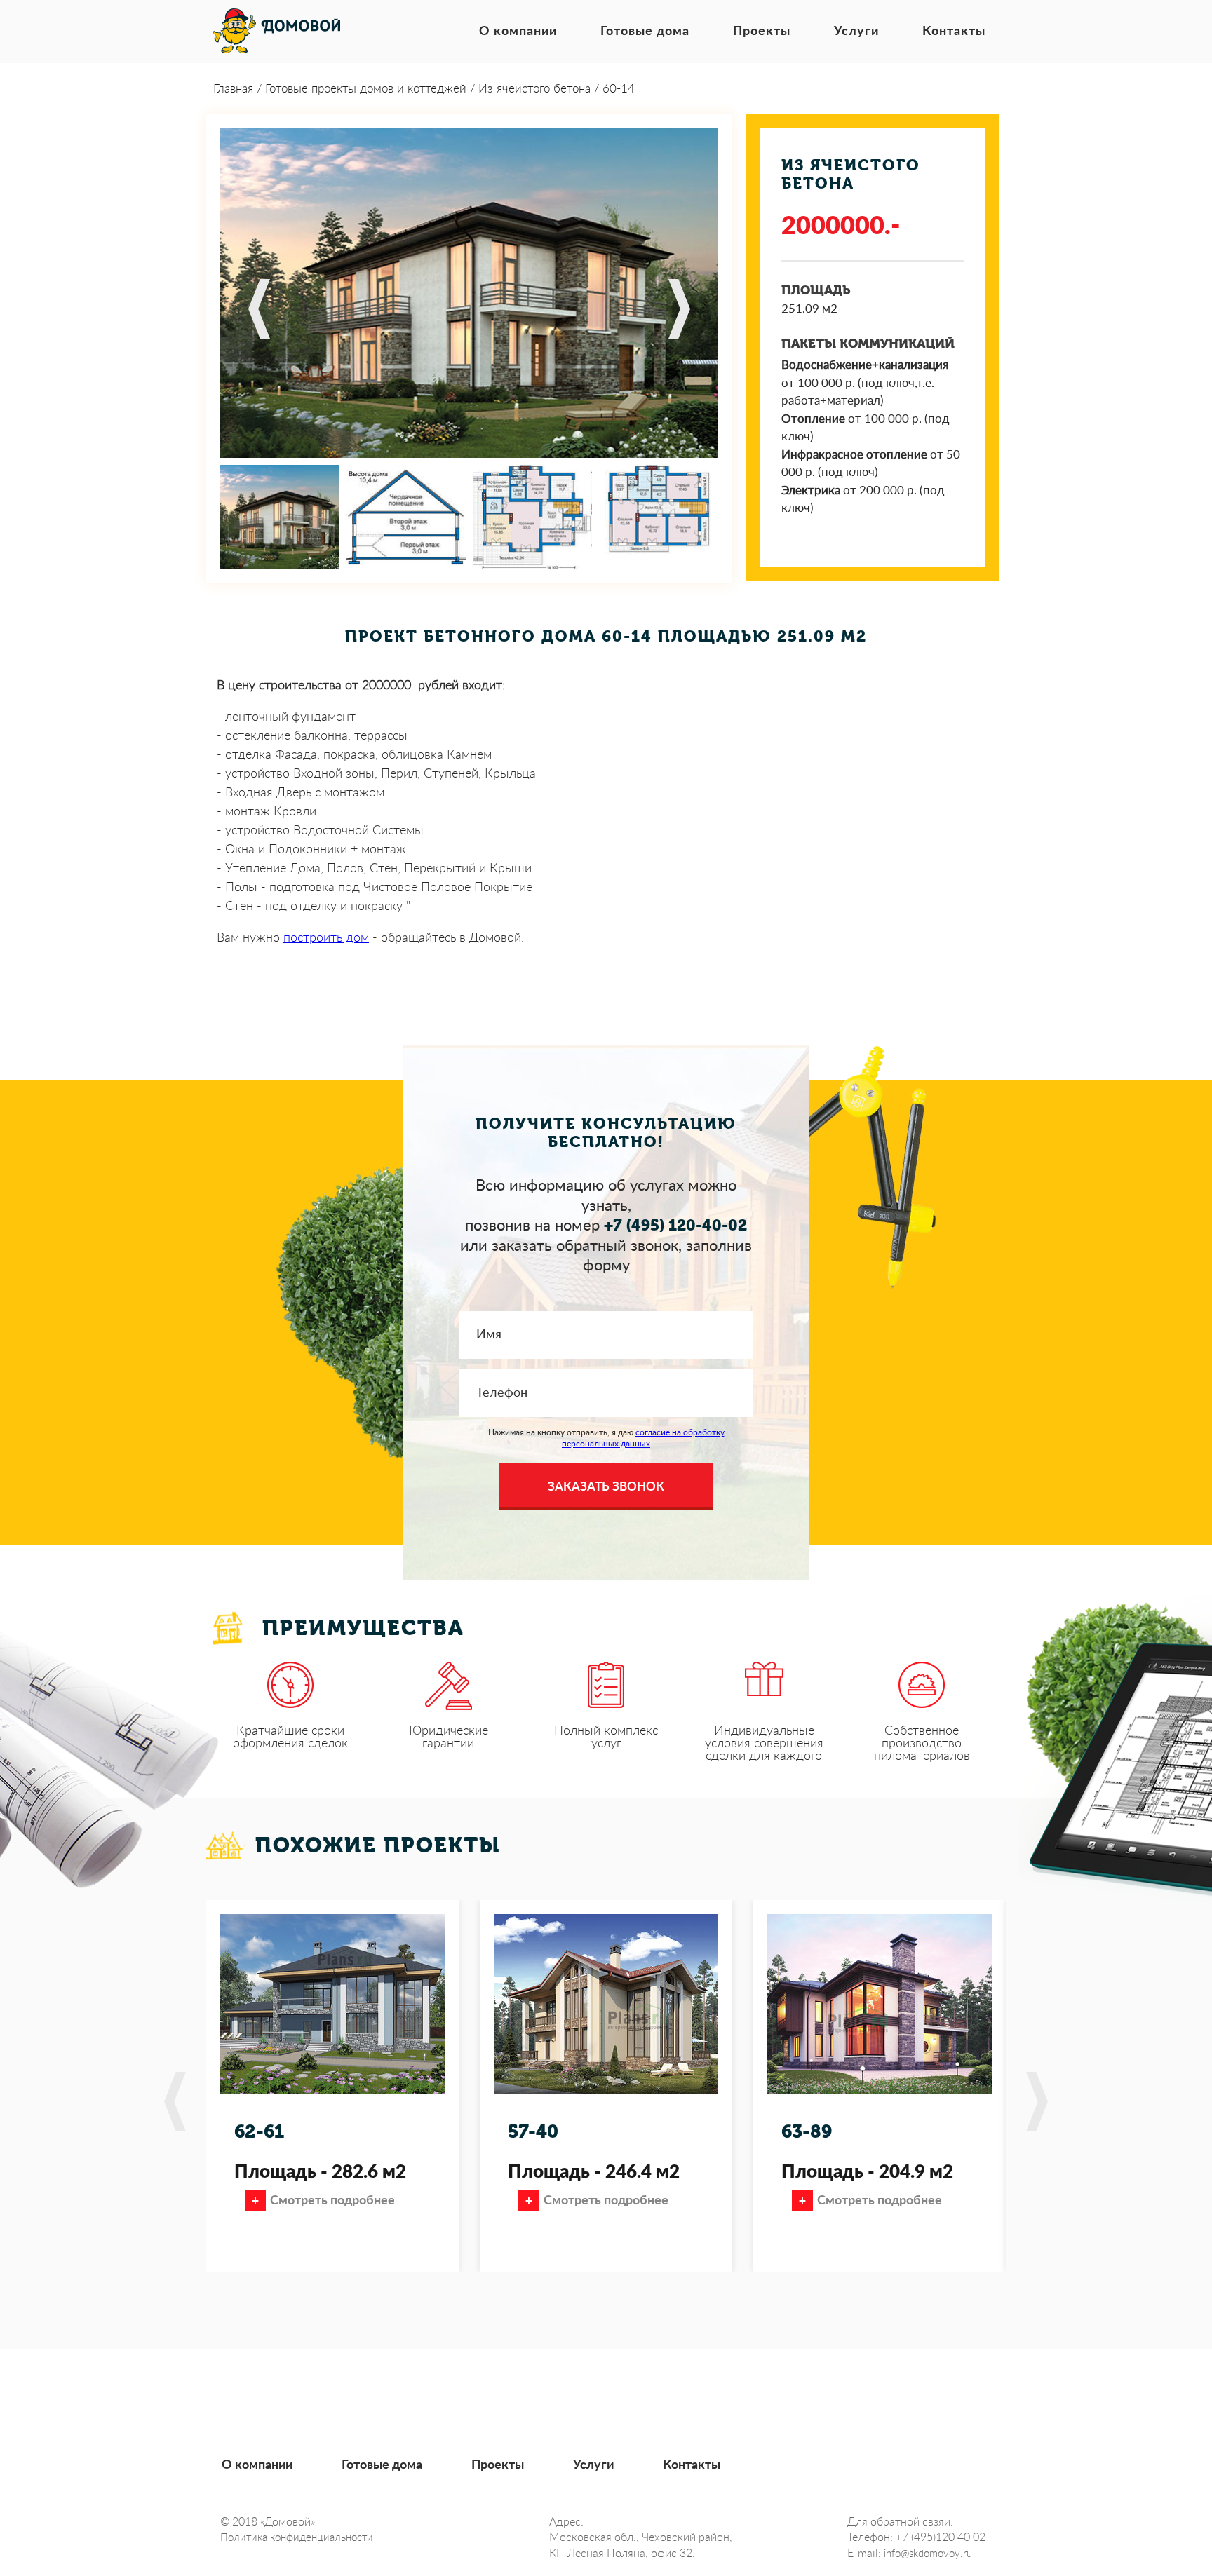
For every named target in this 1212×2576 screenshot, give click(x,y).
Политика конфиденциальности (297, 2538)
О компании (518, 32)
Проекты (762, 32)
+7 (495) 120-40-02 (675, 1226)
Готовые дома (645, 32)
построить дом (326, 938)
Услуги (856, 32)
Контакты (954, 32)
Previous (259, 309)
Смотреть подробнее (332, 2201)
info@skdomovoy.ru (928, 2554)
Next (679, 309)
